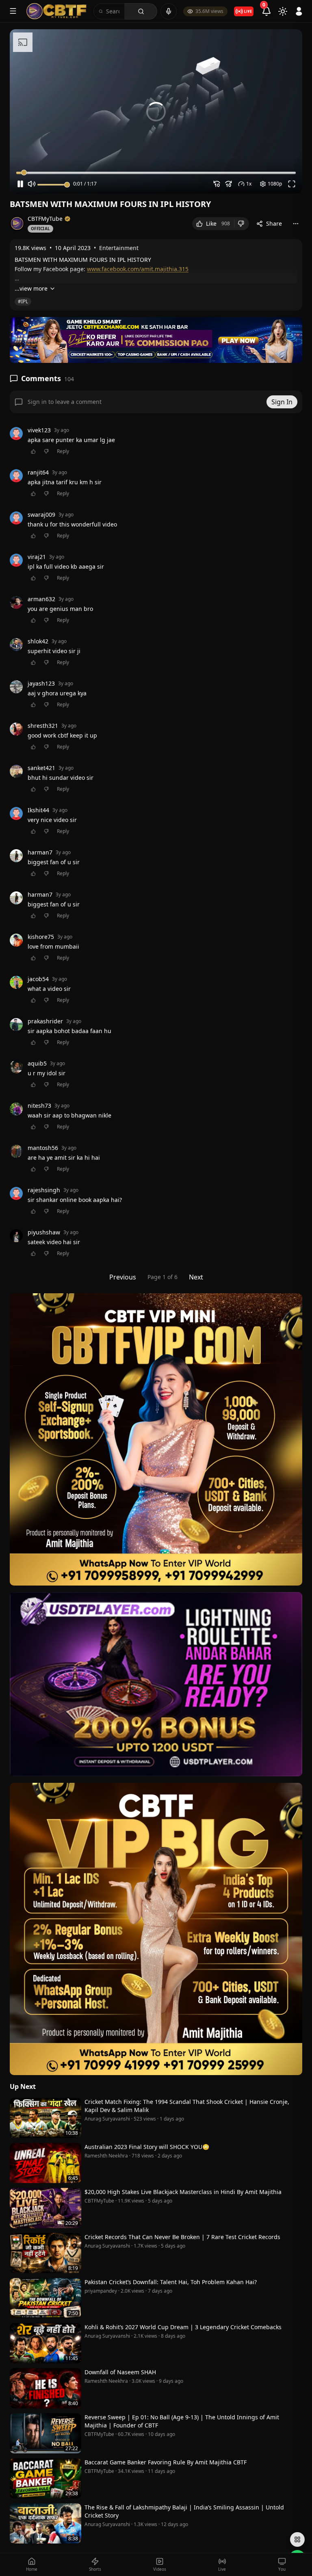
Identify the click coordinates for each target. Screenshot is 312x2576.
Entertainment (119, 248)
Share (274, 223)
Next (196, 1277)
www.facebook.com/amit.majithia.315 (138, 269)
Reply (63, 451)
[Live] (244, 11)
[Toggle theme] (283, 11)
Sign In (282, 402)
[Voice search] (169, 11)
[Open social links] (297, 2539)
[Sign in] (299, 11)
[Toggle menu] (13, 11)
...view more (31, 288)
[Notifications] (266, 11)
